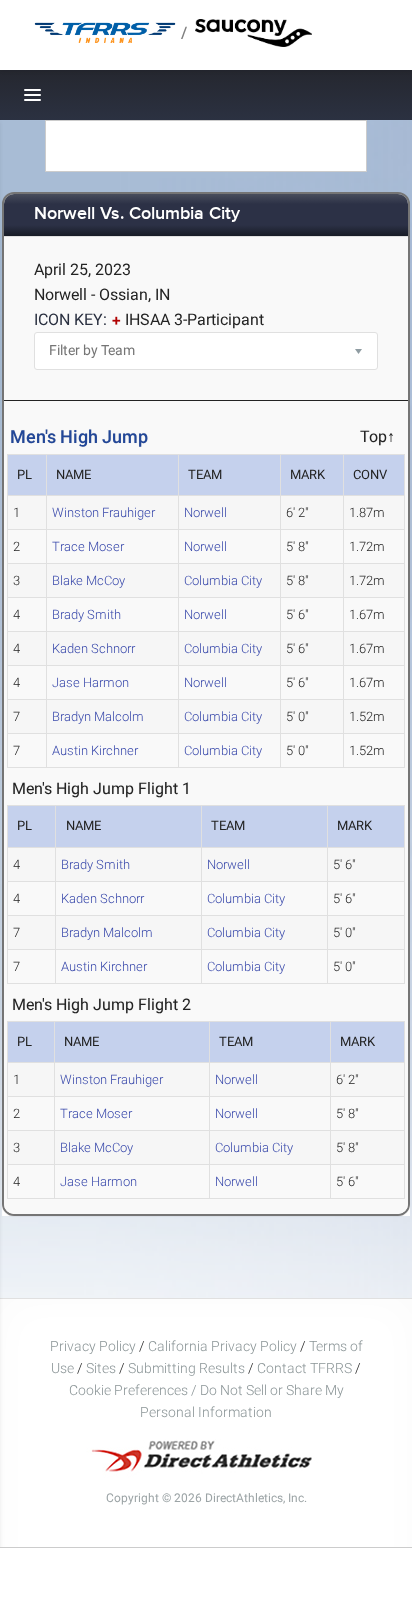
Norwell (205, 512)
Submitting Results (186, 1368)
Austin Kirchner (95, 750)
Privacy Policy (93, 1346)
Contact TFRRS (306, 1368)
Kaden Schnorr (93, 648)
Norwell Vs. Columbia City (137, 214)
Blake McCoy (88, 580)
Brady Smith (86, 614)
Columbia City (223, 580)
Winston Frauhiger (103, 512)
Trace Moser (88, 546)
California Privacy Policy (222, 1346)
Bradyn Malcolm (98, 716)
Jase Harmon (90, 682)
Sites (101, 1368)
